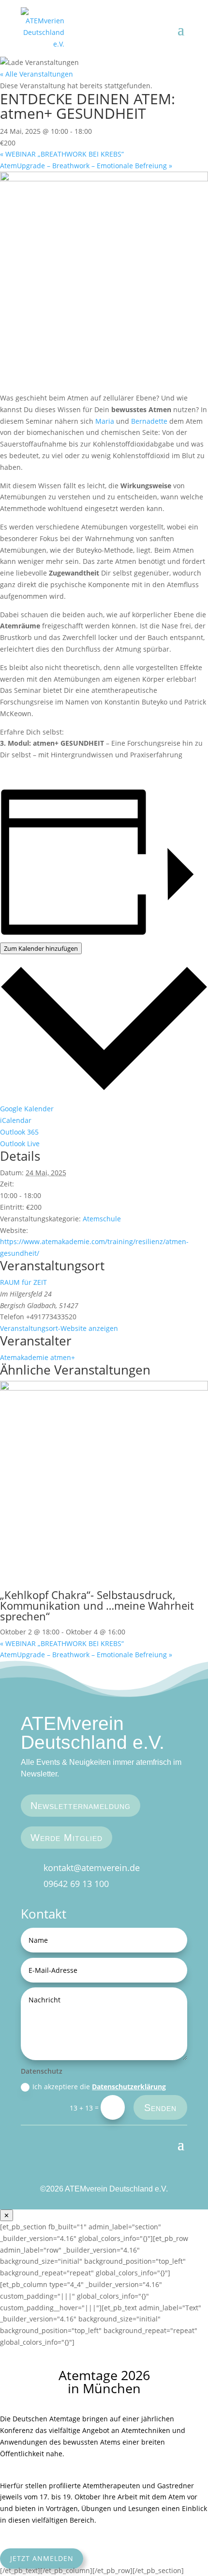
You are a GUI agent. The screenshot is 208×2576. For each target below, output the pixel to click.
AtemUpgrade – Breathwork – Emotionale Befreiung (86, 166)
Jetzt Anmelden (42, 2559)
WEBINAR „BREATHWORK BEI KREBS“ (62, 154)
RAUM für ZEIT (23, 1282)
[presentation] (104, 1388)
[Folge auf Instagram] (180, 2173)
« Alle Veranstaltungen (37, 74)
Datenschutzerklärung (129, 2087)
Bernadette (149, 421)
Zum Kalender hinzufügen (41, 948)
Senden (160, 2108)
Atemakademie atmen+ (37, 1357)
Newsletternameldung (81, 1806)
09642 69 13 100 (76, 1884)
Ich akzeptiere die (99, 2087)
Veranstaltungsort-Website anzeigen (59, 1328)
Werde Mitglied (67, 1838)
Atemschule (102, 1219)
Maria (105, 421)
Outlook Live (20, 1144)
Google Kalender (27, 1109)
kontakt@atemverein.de (92, 1868)
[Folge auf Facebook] (163, 2173)
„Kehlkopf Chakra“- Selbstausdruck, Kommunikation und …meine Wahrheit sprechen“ (97, 1605)
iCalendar (16, 1120)
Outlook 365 (19, 1132)
